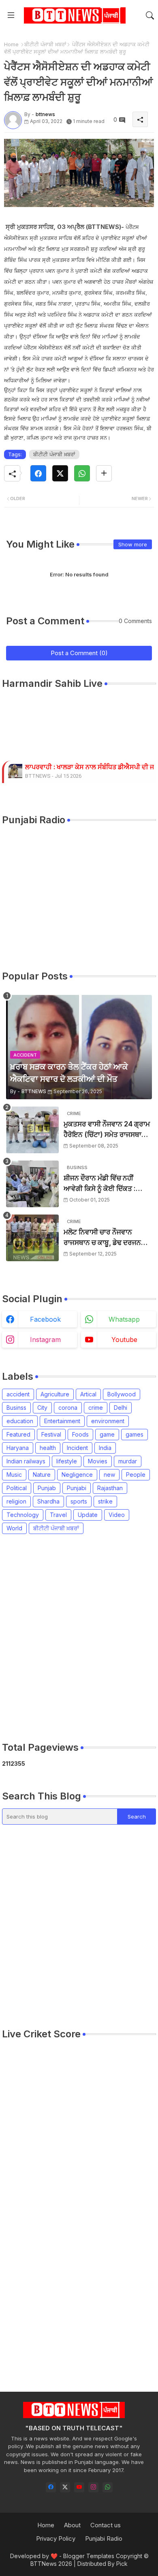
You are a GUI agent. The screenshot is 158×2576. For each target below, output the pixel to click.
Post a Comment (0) (79, 653)
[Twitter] (60, 473)
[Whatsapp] (82, 473)
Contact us (106, 2525)
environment (108, 1421)
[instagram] (93, 2487)
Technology (23, 1515)
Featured (18, 1434)
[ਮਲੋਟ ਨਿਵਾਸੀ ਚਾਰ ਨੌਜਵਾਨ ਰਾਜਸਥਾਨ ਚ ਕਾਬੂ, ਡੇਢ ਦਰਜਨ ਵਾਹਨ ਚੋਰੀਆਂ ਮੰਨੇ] (32, 1238)
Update (88, 1515)
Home (11, 44)
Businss (16, 1408)
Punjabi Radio (104, 2538)
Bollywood (122, 1394)
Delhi (121, 1408)
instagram (45, 1340)
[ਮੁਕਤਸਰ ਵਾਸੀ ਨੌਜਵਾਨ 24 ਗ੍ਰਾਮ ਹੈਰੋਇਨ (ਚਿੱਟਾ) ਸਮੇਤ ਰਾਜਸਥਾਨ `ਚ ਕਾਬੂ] (32, 1130)
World (14, 1528)
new (109, 1475)
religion (16, 1501)
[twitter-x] (65, 2487)
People (136, 1475)
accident (18, 1394)
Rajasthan (110, 1488)
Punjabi (77, 1488)
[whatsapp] (108, 2487)
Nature (42, 1475)
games (135, 1434)
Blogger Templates (89, 2556)
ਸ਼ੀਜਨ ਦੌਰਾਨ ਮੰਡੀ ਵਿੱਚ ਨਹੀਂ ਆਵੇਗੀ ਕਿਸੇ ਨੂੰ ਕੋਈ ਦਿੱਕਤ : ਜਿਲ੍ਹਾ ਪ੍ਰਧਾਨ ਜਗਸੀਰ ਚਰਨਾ (102, 1184)
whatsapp (124, 1319)
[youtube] (79, 2487)
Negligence (77, 1475)
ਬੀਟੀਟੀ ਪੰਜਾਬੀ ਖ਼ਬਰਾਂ (45, 44)
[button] (150, 15)
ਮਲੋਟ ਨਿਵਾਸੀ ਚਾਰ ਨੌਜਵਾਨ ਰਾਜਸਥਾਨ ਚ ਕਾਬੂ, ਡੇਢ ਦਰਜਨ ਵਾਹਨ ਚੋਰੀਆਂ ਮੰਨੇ (102, 1238)
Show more (133, 544)
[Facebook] (38, 473)
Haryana (18, 1448)
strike (105, 1501)
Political (17, 1488)
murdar (128, 1461)
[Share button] (104, 473)
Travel (58, 1515)
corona (68, 1408)
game (107, 1434)
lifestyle (67, 1461)
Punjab (47, 1488)
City (42, 1408)
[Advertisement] (79, 1638)
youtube (124, 1340)
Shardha (48, 1501)
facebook (45, 1319)
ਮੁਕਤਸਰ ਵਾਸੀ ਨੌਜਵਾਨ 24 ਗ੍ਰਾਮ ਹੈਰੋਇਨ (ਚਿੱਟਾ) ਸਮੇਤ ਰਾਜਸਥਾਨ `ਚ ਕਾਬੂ (107, 1130)
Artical (88, 1394)
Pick (122, 2564)
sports (79, 1501)
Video (117, 1515)
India (105, 1448)
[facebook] (51, 2487)
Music (14, 1475)
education (20, 1421)
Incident (77, 1448)
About (72, 2525)
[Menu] (11, 15)
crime (96, 1408)
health (48, 1448)
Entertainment (62, 1421)
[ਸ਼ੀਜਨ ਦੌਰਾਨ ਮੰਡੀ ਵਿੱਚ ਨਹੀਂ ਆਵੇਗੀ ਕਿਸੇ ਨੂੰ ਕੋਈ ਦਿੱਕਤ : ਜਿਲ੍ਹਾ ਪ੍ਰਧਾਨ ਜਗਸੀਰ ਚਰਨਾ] (32, 1184)
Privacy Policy (56, 2538)
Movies (98, 1461)
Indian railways (26, 1461)
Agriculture (55, 1394)
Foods (80, 1434)
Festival (51, 1434)
